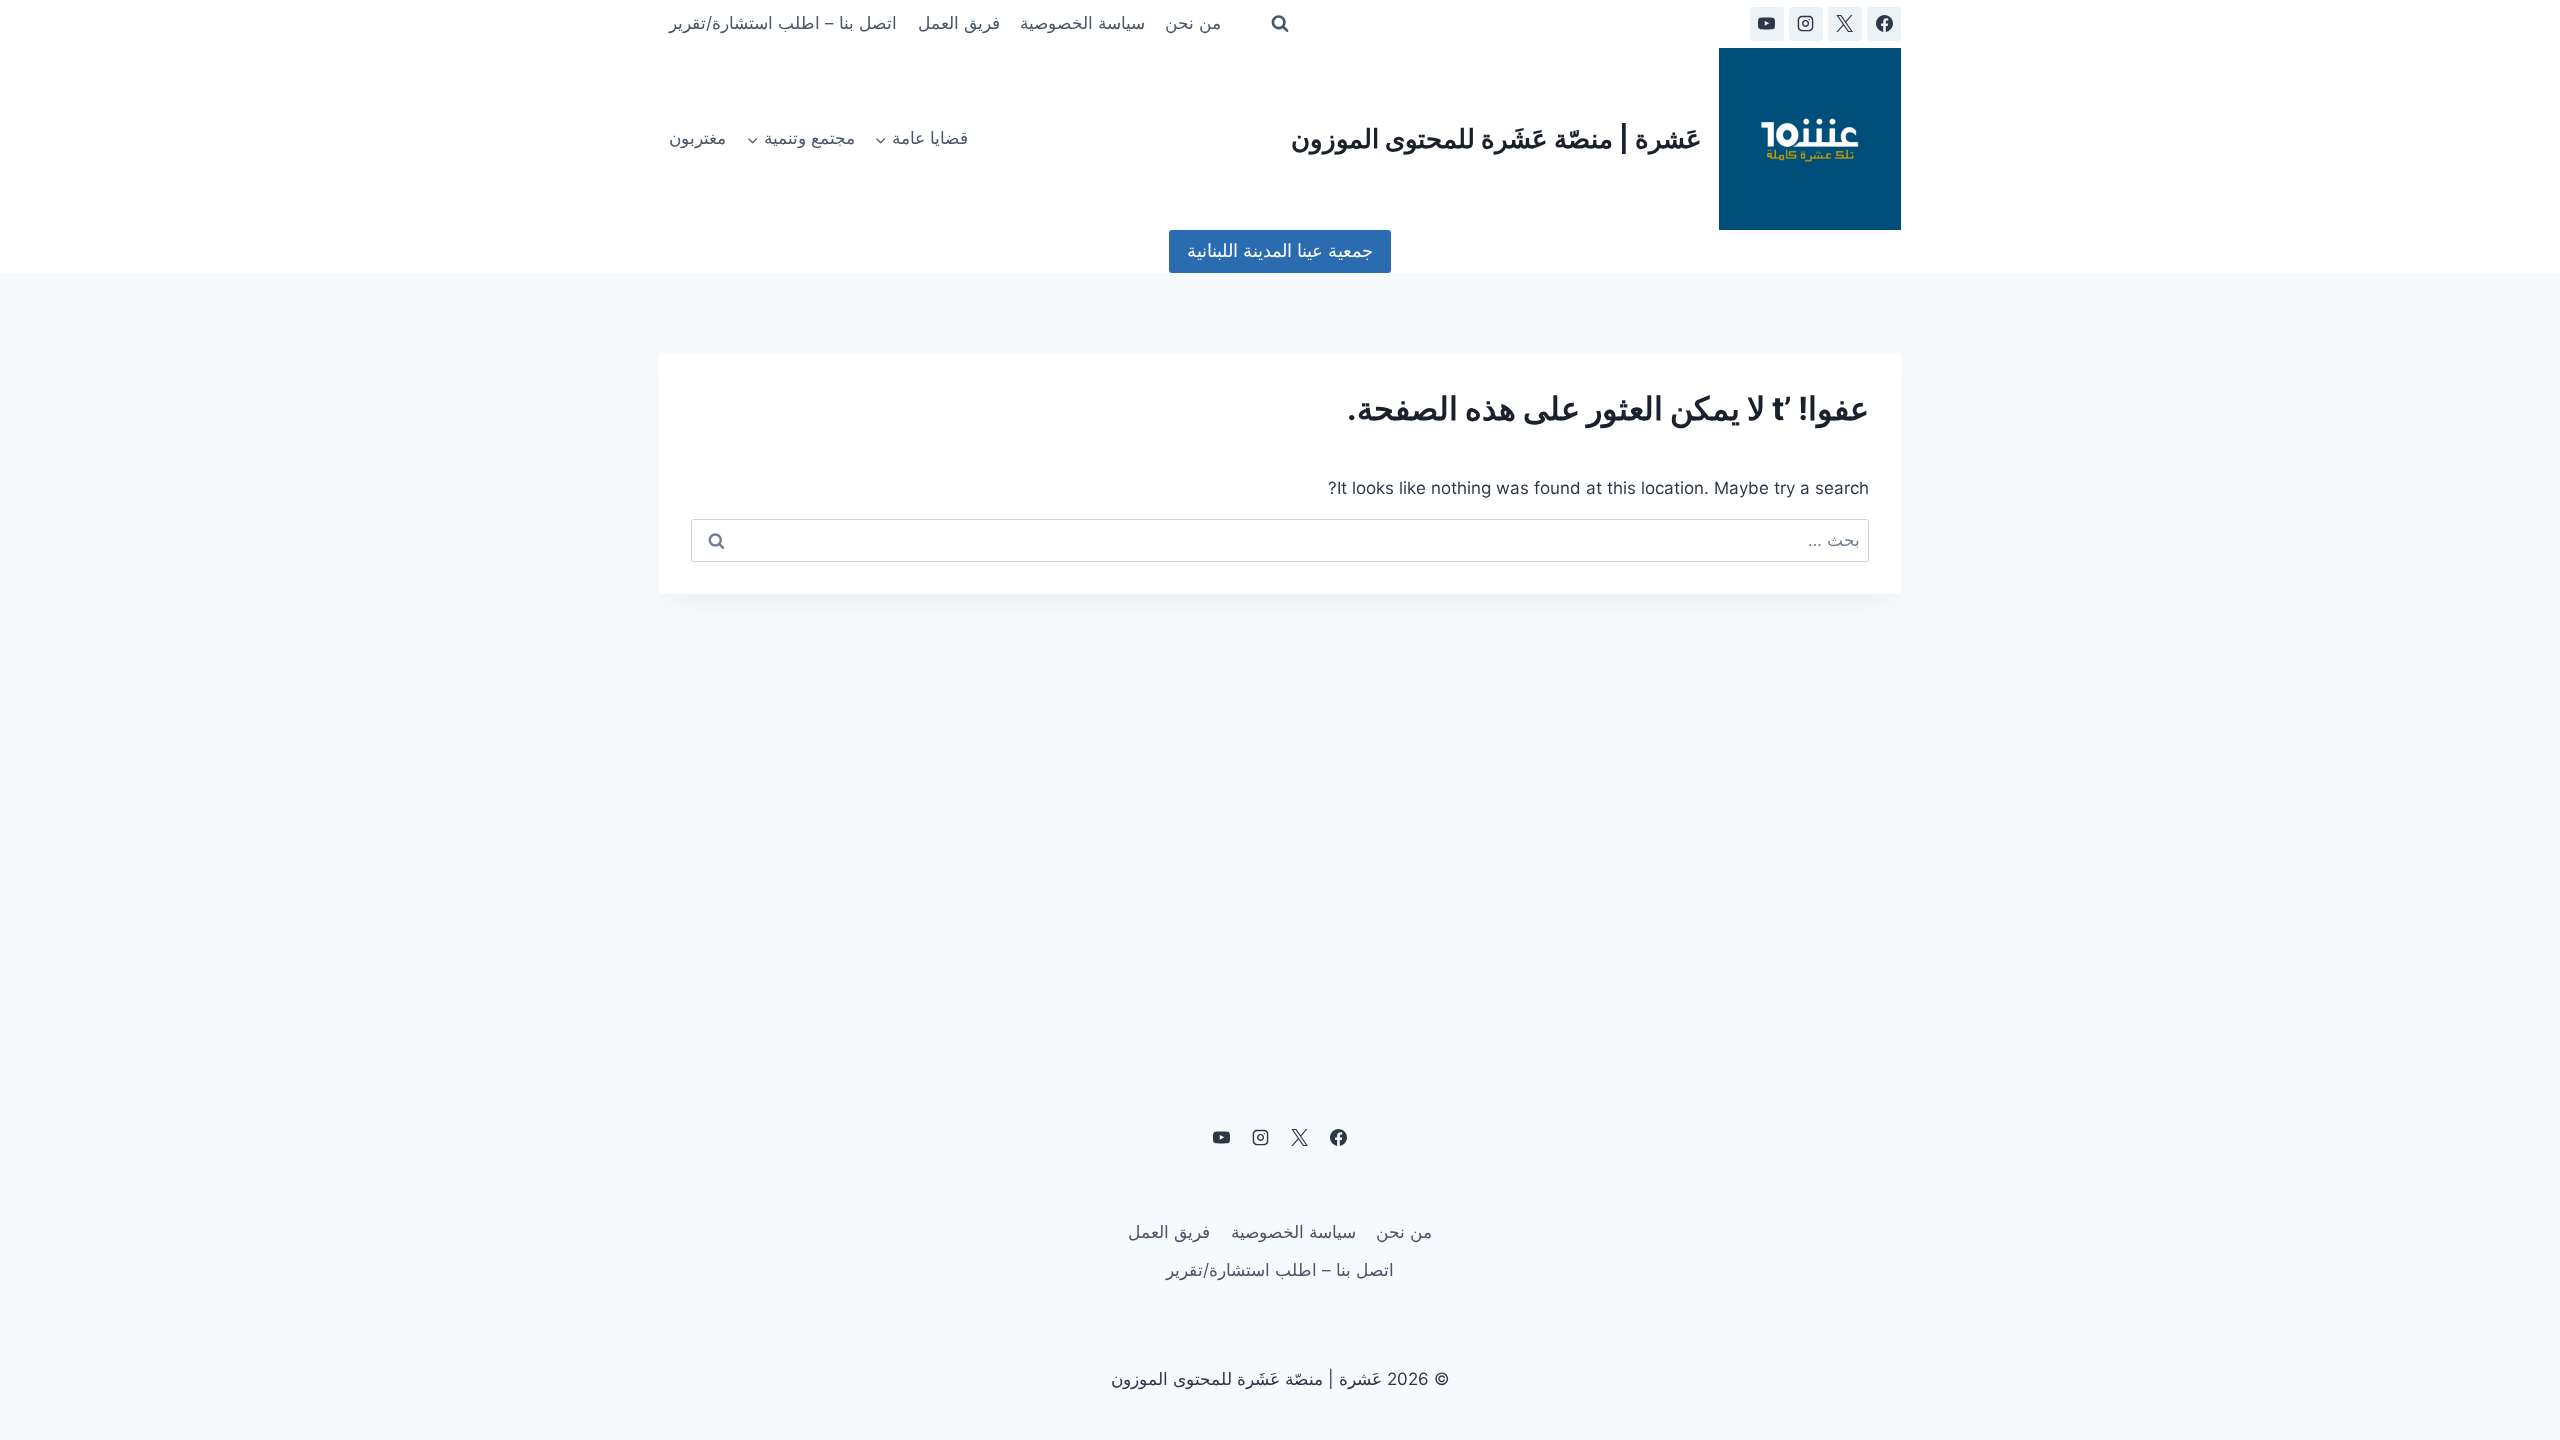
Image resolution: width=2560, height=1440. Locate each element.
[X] (1845, 24)
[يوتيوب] (1767, 24)
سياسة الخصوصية (1082, 23)
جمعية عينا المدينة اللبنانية (1280, 250)
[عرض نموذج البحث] (1280, 24)
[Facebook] (1884, 24)
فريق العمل (959, 23)
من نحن (1193, 23)
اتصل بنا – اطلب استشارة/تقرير (783, 23)
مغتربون (697, 138)
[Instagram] (1806, 24)
